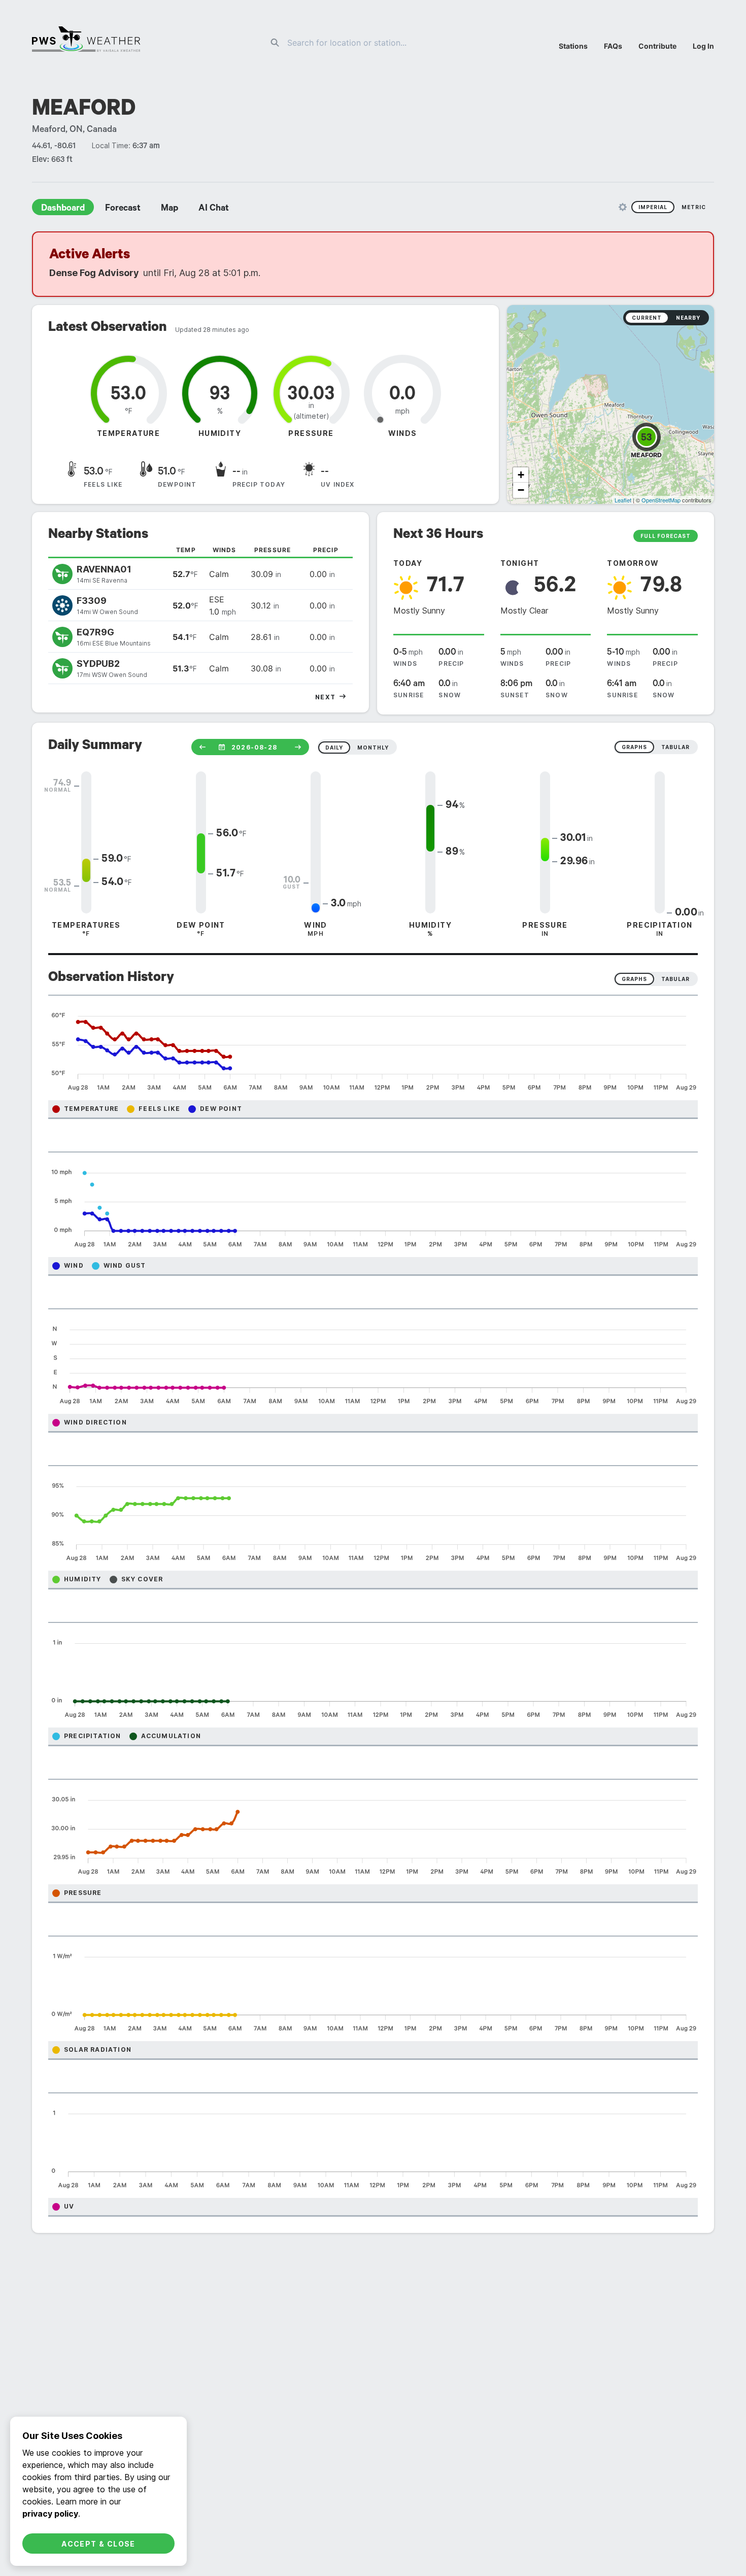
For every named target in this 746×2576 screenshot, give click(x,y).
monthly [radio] (373, 748)
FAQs (613, 46)
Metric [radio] (694, 207)
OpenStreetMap (661, 500)
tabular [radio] (675, 747)
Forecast (123, 209)
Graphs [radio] (634, 979)
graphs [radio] (634, 747)
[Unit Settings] (623, 207)
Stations (573, 46)
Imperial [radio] (653, 207)
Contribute (657, 46)
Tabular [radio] (675, 979)
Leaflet (623, 500)
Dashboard (63, 209)
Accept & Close (98, 2544)
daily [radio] (334, 748)
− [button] (521, 490)
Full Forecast (666, 536)
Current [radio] (647, 318)
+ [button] (521, 475)
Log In (703, 46)
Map (169, 209)
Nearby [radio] (688, 318)
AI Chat (214, 209)
